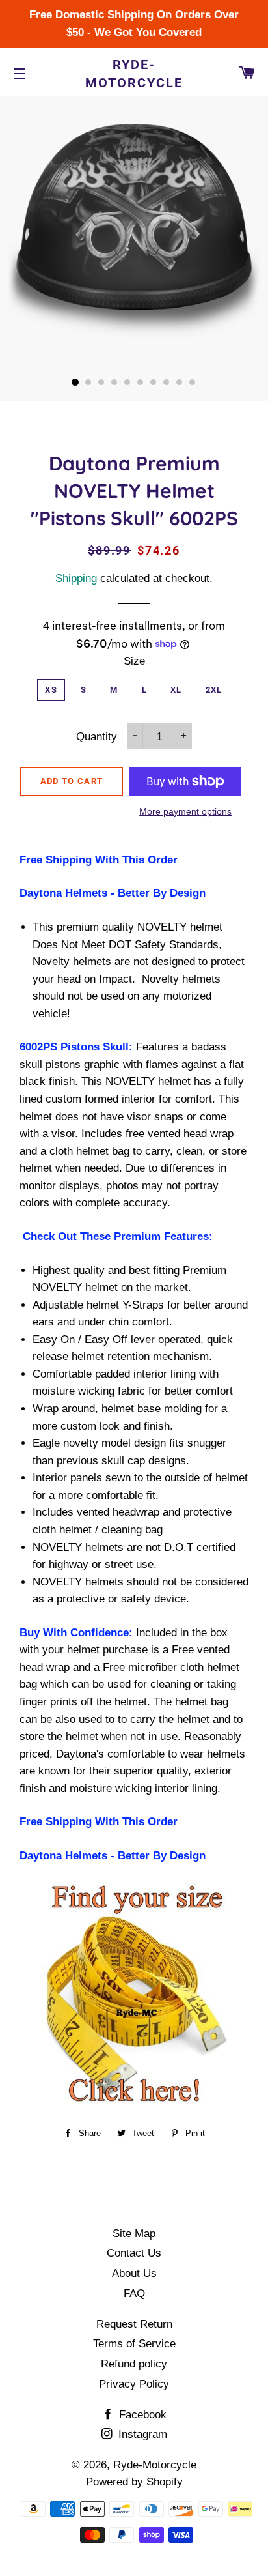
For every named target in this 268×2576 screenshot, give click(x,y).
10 (193, 383)
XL (176, 690)
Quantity (97, 737)
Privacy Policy (134, 2384)
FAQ (134, 2294)
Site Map (134, 2234)
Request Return (134, 2324)
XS (51, 690)
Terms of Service (134, 2344)
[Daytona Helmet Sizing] (134, 1996)
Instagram (141, 2434)
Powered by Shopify (134, 2482)
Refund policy (134, 2364)
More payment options (185, 811)
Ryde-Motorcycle (134, 74)
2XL (214, 690)
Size (134, 661)
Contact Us (134, 2253)
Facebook (141, 2415)
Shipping (76, 578)
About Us (134, 2273)
